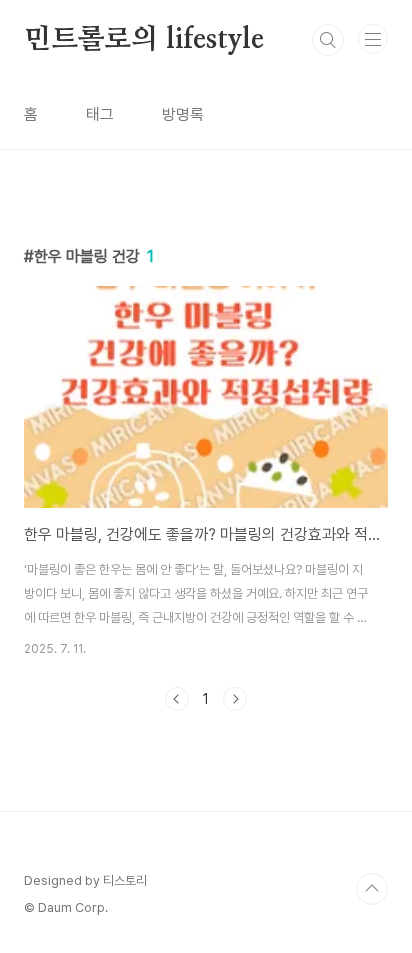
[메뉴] (373, 39)
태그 (100, 114)
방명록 (183, 114)
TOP (372, 889)
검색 (328, 40)
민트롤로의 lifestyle (144, 40)
